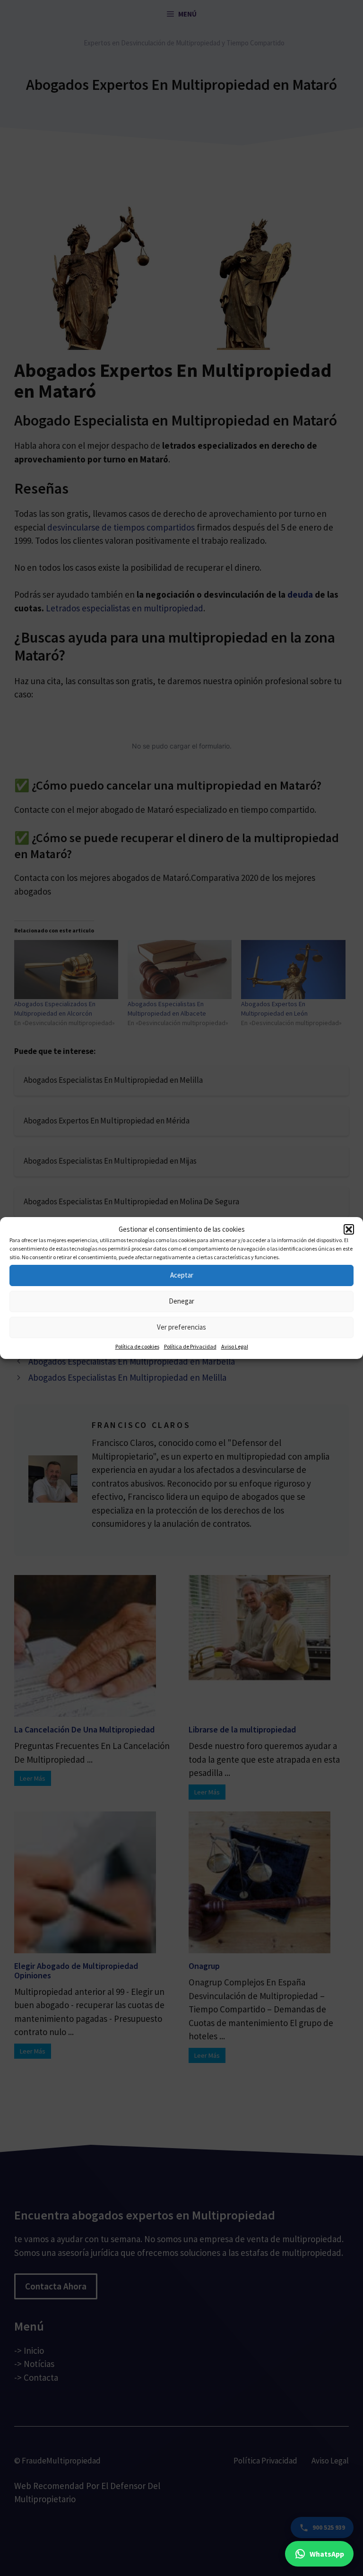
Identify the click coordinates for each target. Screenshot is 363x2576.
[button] (349, 1229)
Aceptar (182, 1275)
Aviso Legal (235, 1346)
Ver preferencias (181, 1327)
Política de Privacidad (190, 1346)
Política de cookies (137, 1346)
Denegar (181, 1301)
